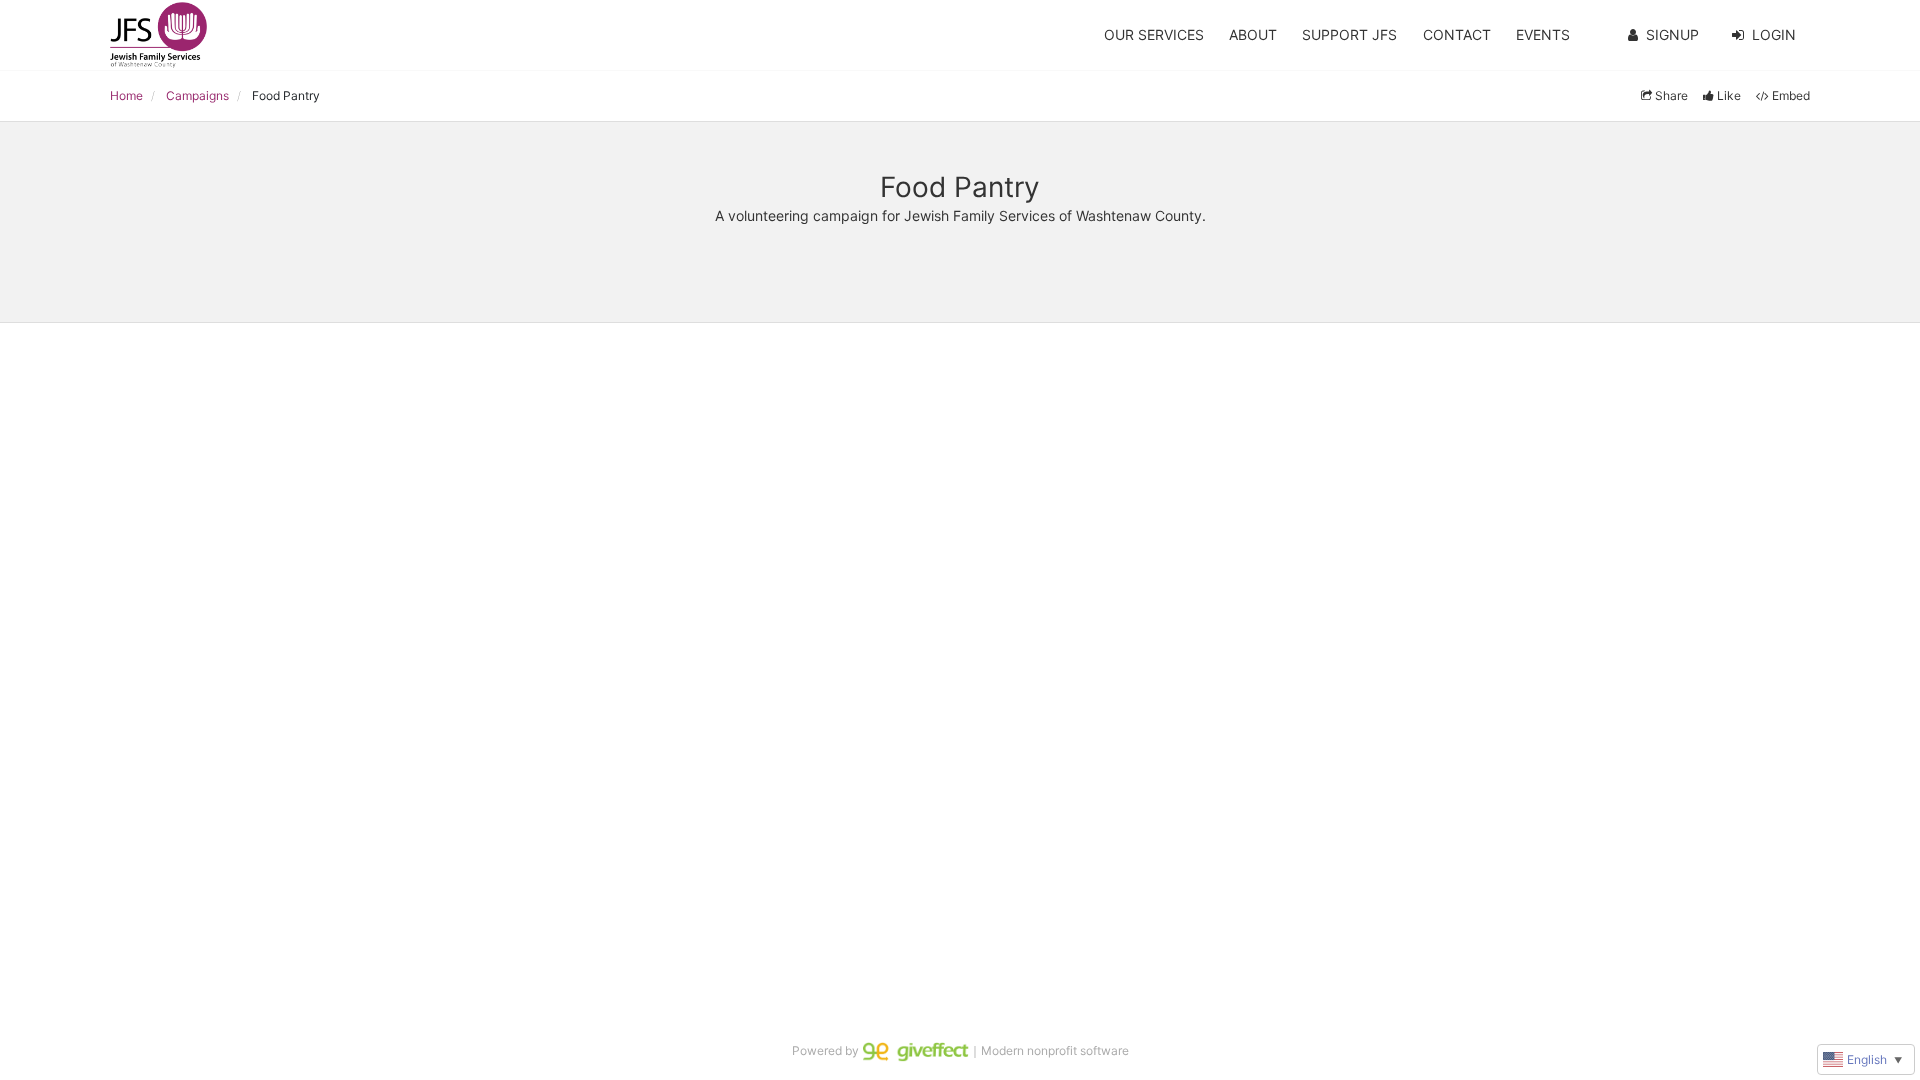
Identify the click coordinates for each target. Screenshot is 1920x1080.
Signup (1672, 34)
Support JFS (1349, 34)
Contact (1457, 34)
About (1253, 34)
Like (1729, 95)
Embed (1791, 95)
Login (1774, 34)
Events (1543, 34)
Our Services (1154, 34)
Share (1671, 95)
